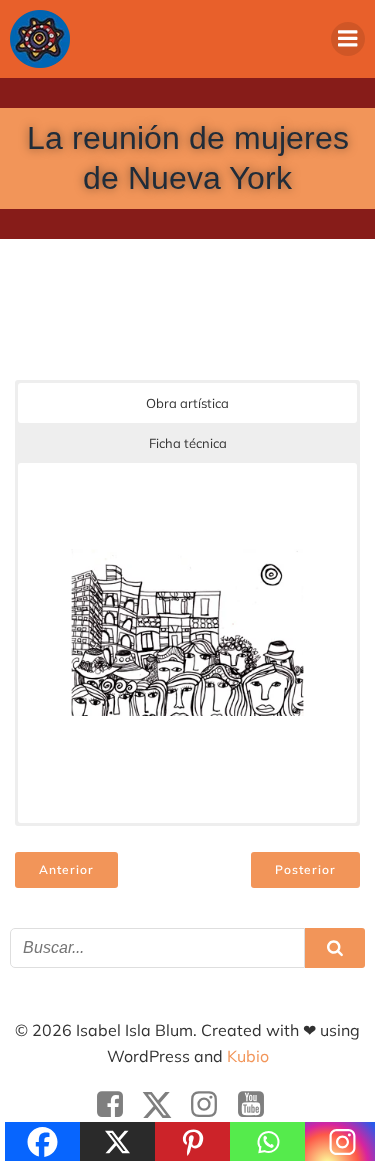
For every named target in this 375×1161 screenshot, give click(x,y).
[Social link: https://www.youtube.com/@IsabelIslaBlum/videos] (258, 1105)
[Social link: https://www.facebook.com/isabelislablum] (117, 1105)
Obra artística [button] (187, 403)
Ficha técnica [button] (188, 443)
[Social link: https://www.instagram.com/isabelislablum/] (211, 1105)
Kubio (248, 1056)
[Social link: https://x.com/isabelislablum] (164, 1105)
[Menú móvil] (348, 39)
